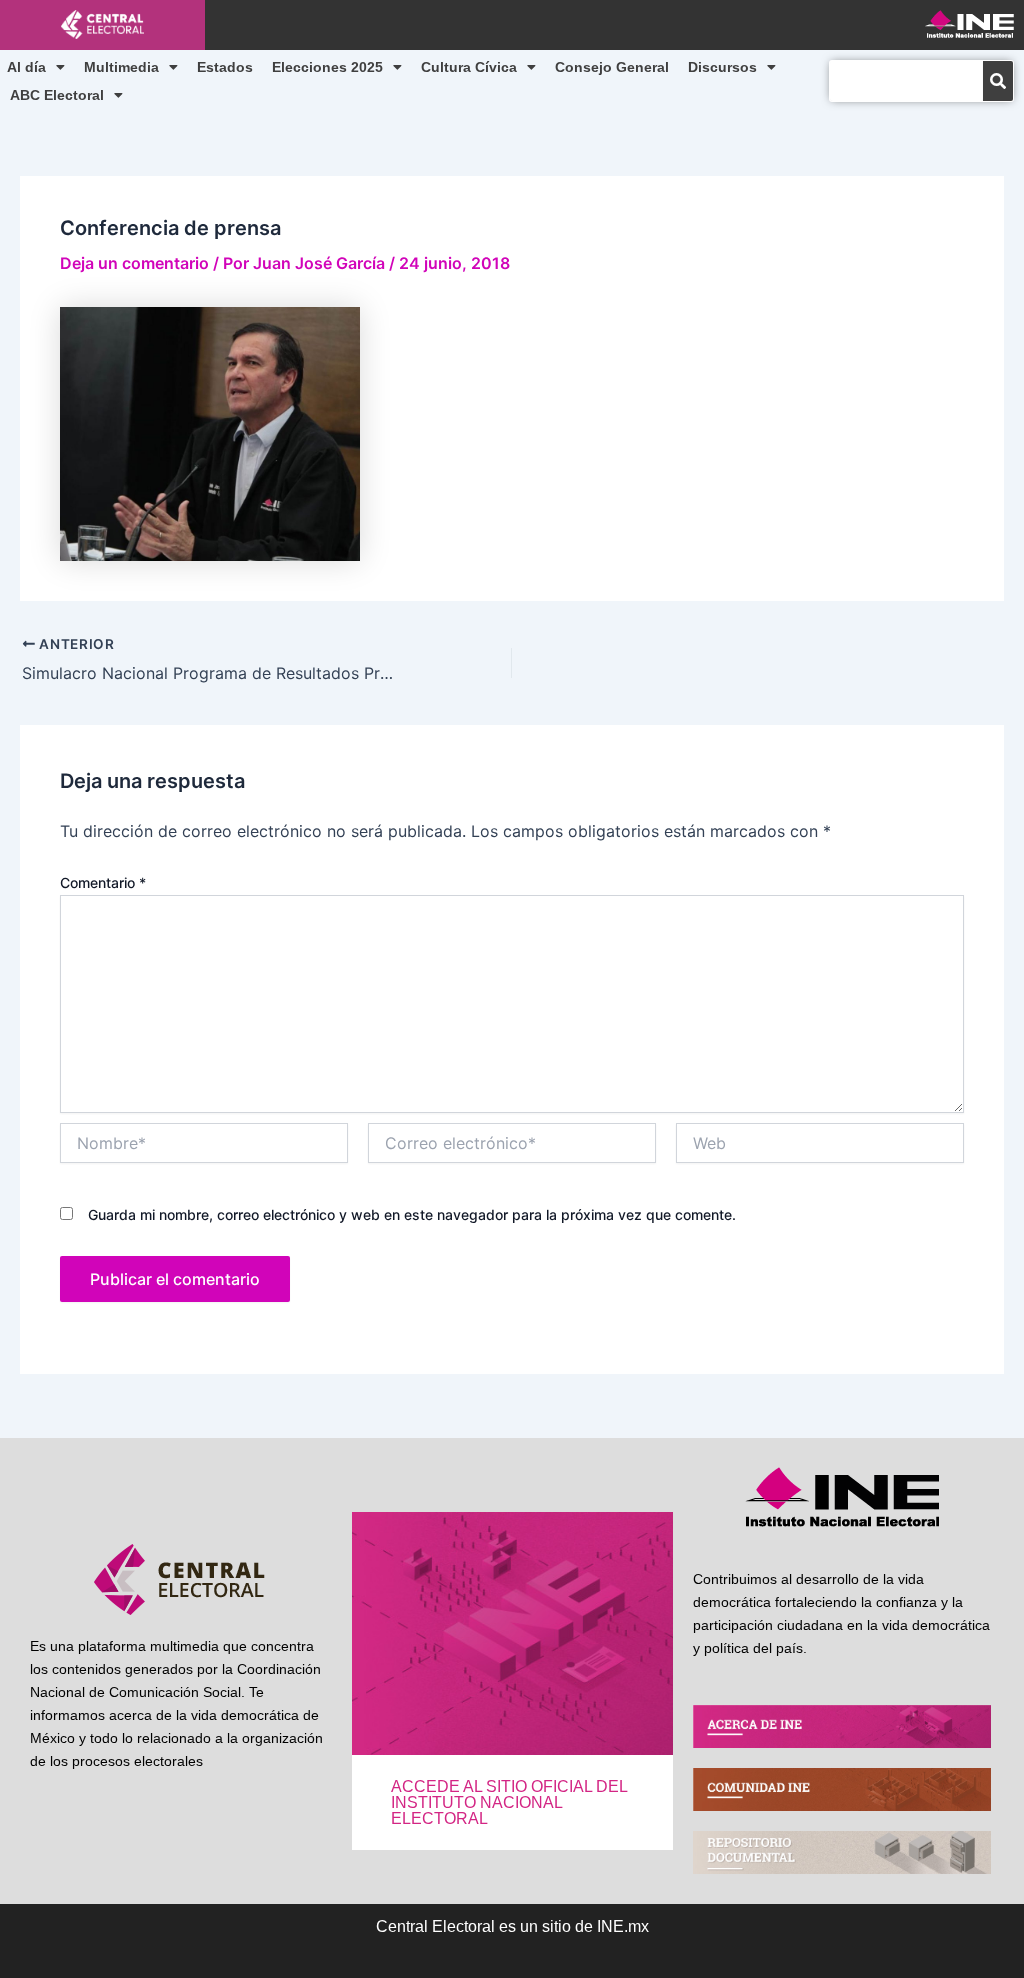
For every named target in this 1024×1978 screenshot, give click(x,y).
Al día (26, 67)
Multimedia (121, 67)
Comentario (103, 882)
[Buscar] (998, 81)
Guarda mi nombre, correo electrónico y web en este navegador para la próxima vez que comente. (412, 1214)
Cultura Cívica (469, 67)
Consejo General (612, 67)
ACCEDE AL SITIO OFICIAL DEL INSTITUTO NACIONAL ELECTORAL (509, 1802)
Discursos (722, 67)
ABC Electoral (57, 95)
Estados (225, 67)
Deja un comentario (134, 263)
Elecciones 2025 (327, 67)
